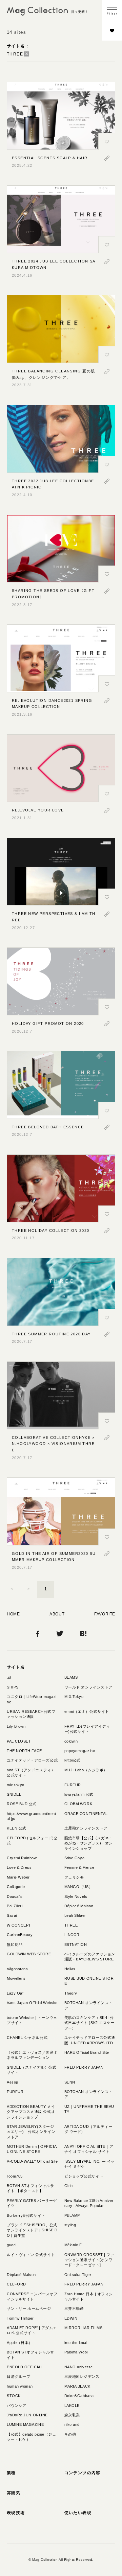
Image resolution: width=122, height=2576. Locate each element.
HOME (13, 1614)
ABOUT (57, 1614)
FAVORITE (105, 1614)
